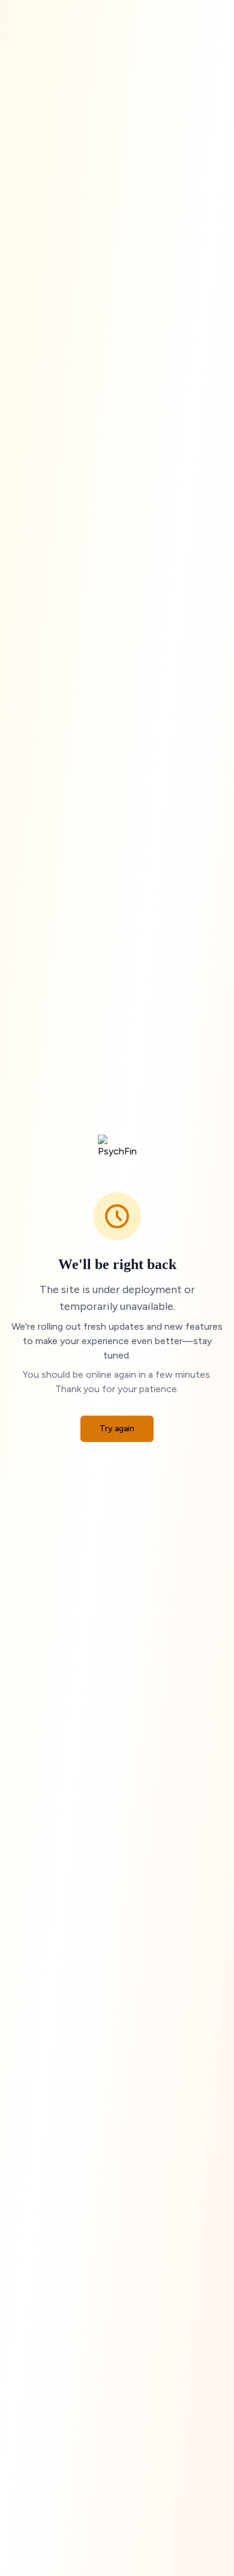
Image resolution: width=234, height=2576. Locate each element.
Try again (117, 1428)
